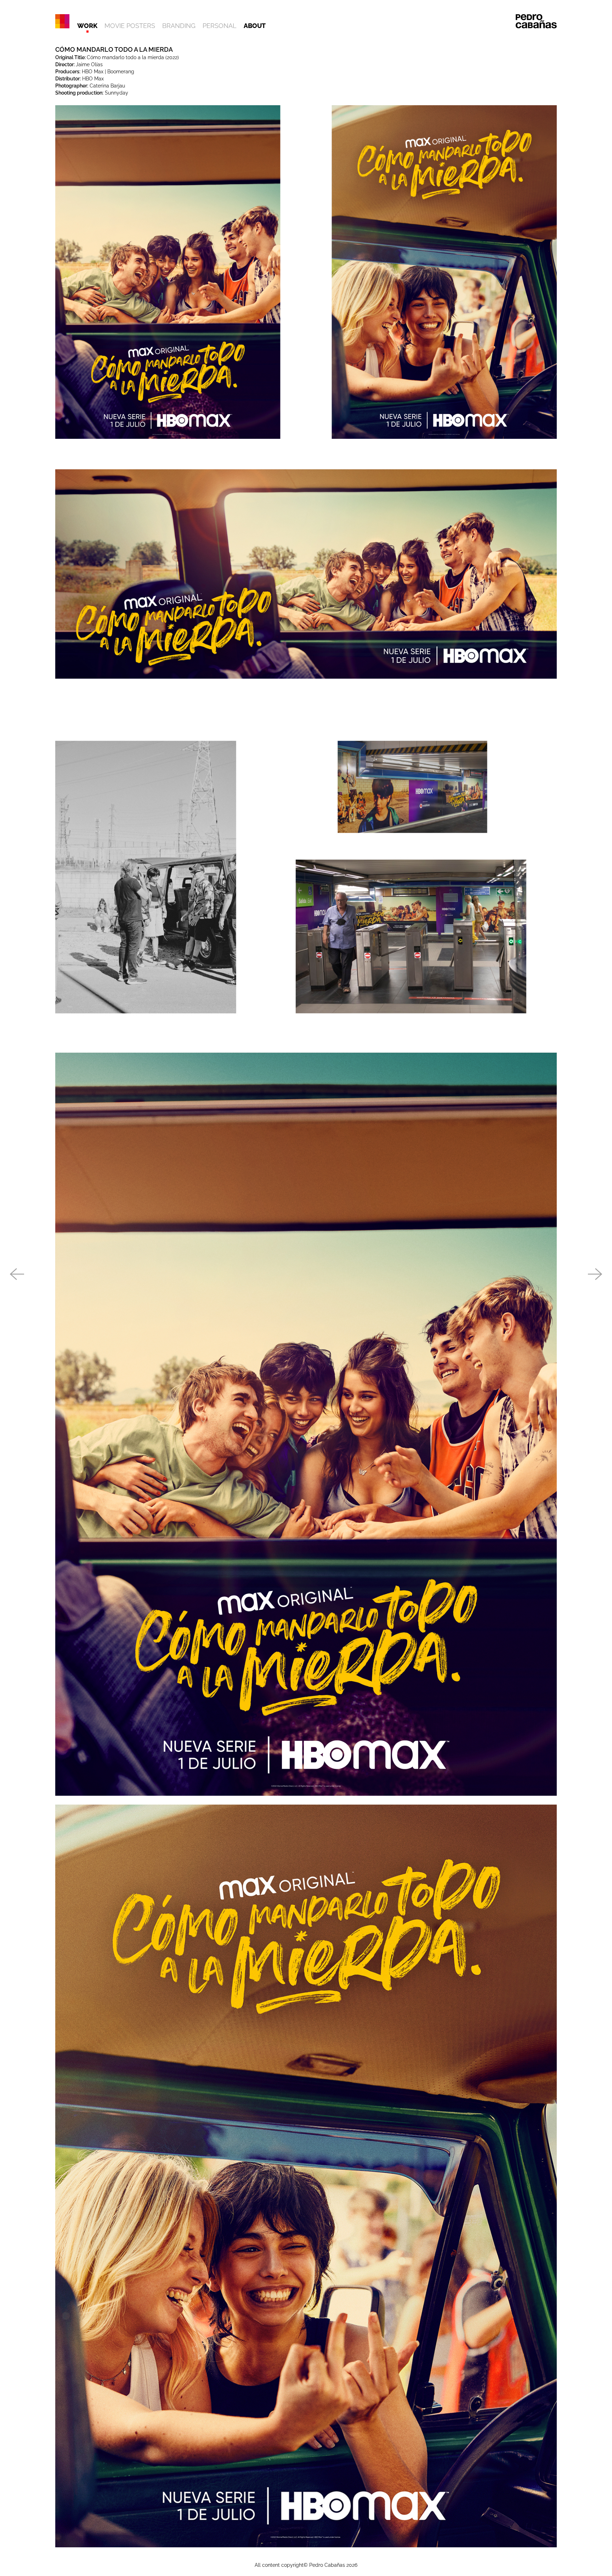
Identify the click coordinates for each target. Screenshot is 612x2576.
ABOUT (255, 26)
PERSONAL (220, 26)
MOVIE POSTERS (130, 26)
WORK (87, 26)
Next (595, 1275)
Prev (17, 1275)
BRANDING (179, 26)
